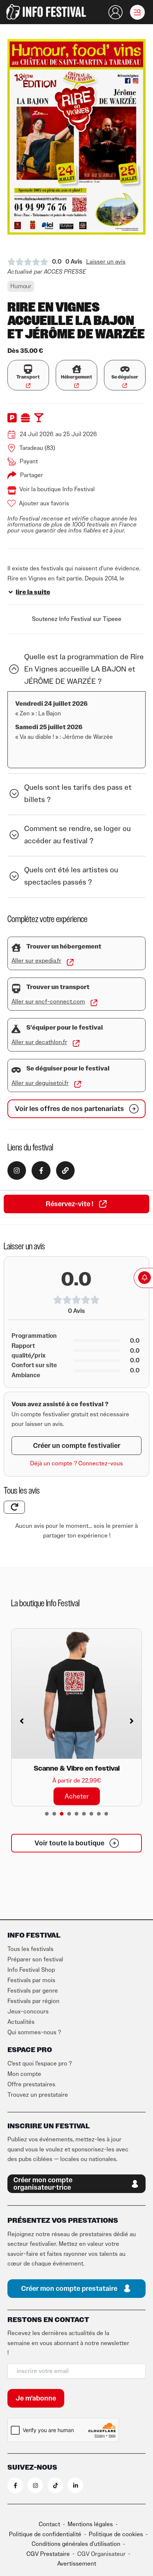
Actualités (21, 2022)
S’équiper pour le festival (65, 1028)
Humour (21, 286)
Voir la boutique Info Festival (57, 489)
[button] (137, 12)
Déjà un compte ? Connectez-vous (76, 1464)
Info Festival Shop (31, 1970)
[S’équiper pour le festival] (16, 1029)
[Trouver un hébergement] (16, 948)
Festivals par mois (31, 1980)
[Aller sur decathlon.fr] (76, 1043)
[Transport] (28, 369)
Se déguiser (125, 377)
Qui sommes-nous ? (34, 2032)
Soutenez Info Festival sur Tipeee (77, 619)
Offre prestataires (31, 2084)
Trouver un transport (58, 987)
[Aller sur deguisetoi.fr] (78, 1084)
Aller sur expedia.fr (36, 961)
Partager (32, 475)
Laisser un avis (106, 262)
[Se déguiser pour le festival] (16, 1070)
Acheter (77, 1796)
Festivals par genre (33, 1991)
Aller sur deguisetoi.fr (40, 1083)
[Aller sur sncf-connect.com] (94, 1003)
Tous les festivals (30, 1949)
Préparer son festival (35, 1960)
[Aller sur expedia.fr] (70, 962)
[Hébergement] (77, 369)
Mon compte (24, 2074)
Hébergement (76, 377)
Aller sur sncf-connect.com (48, 1002)
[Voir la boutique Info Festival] (12, 490)
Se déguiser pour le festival (68, 1069)
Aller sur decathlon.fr (39, 1042)
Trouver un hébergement (64, 947)
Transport (28, 377)
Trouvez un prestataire (38, 2095)
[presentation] (47, 1814)
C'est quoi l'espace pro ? (40, 2064)
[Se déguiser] (125, 369)
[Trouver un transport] (16, 988)
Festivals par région (33, 2001)
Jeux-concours (28, 2012)
